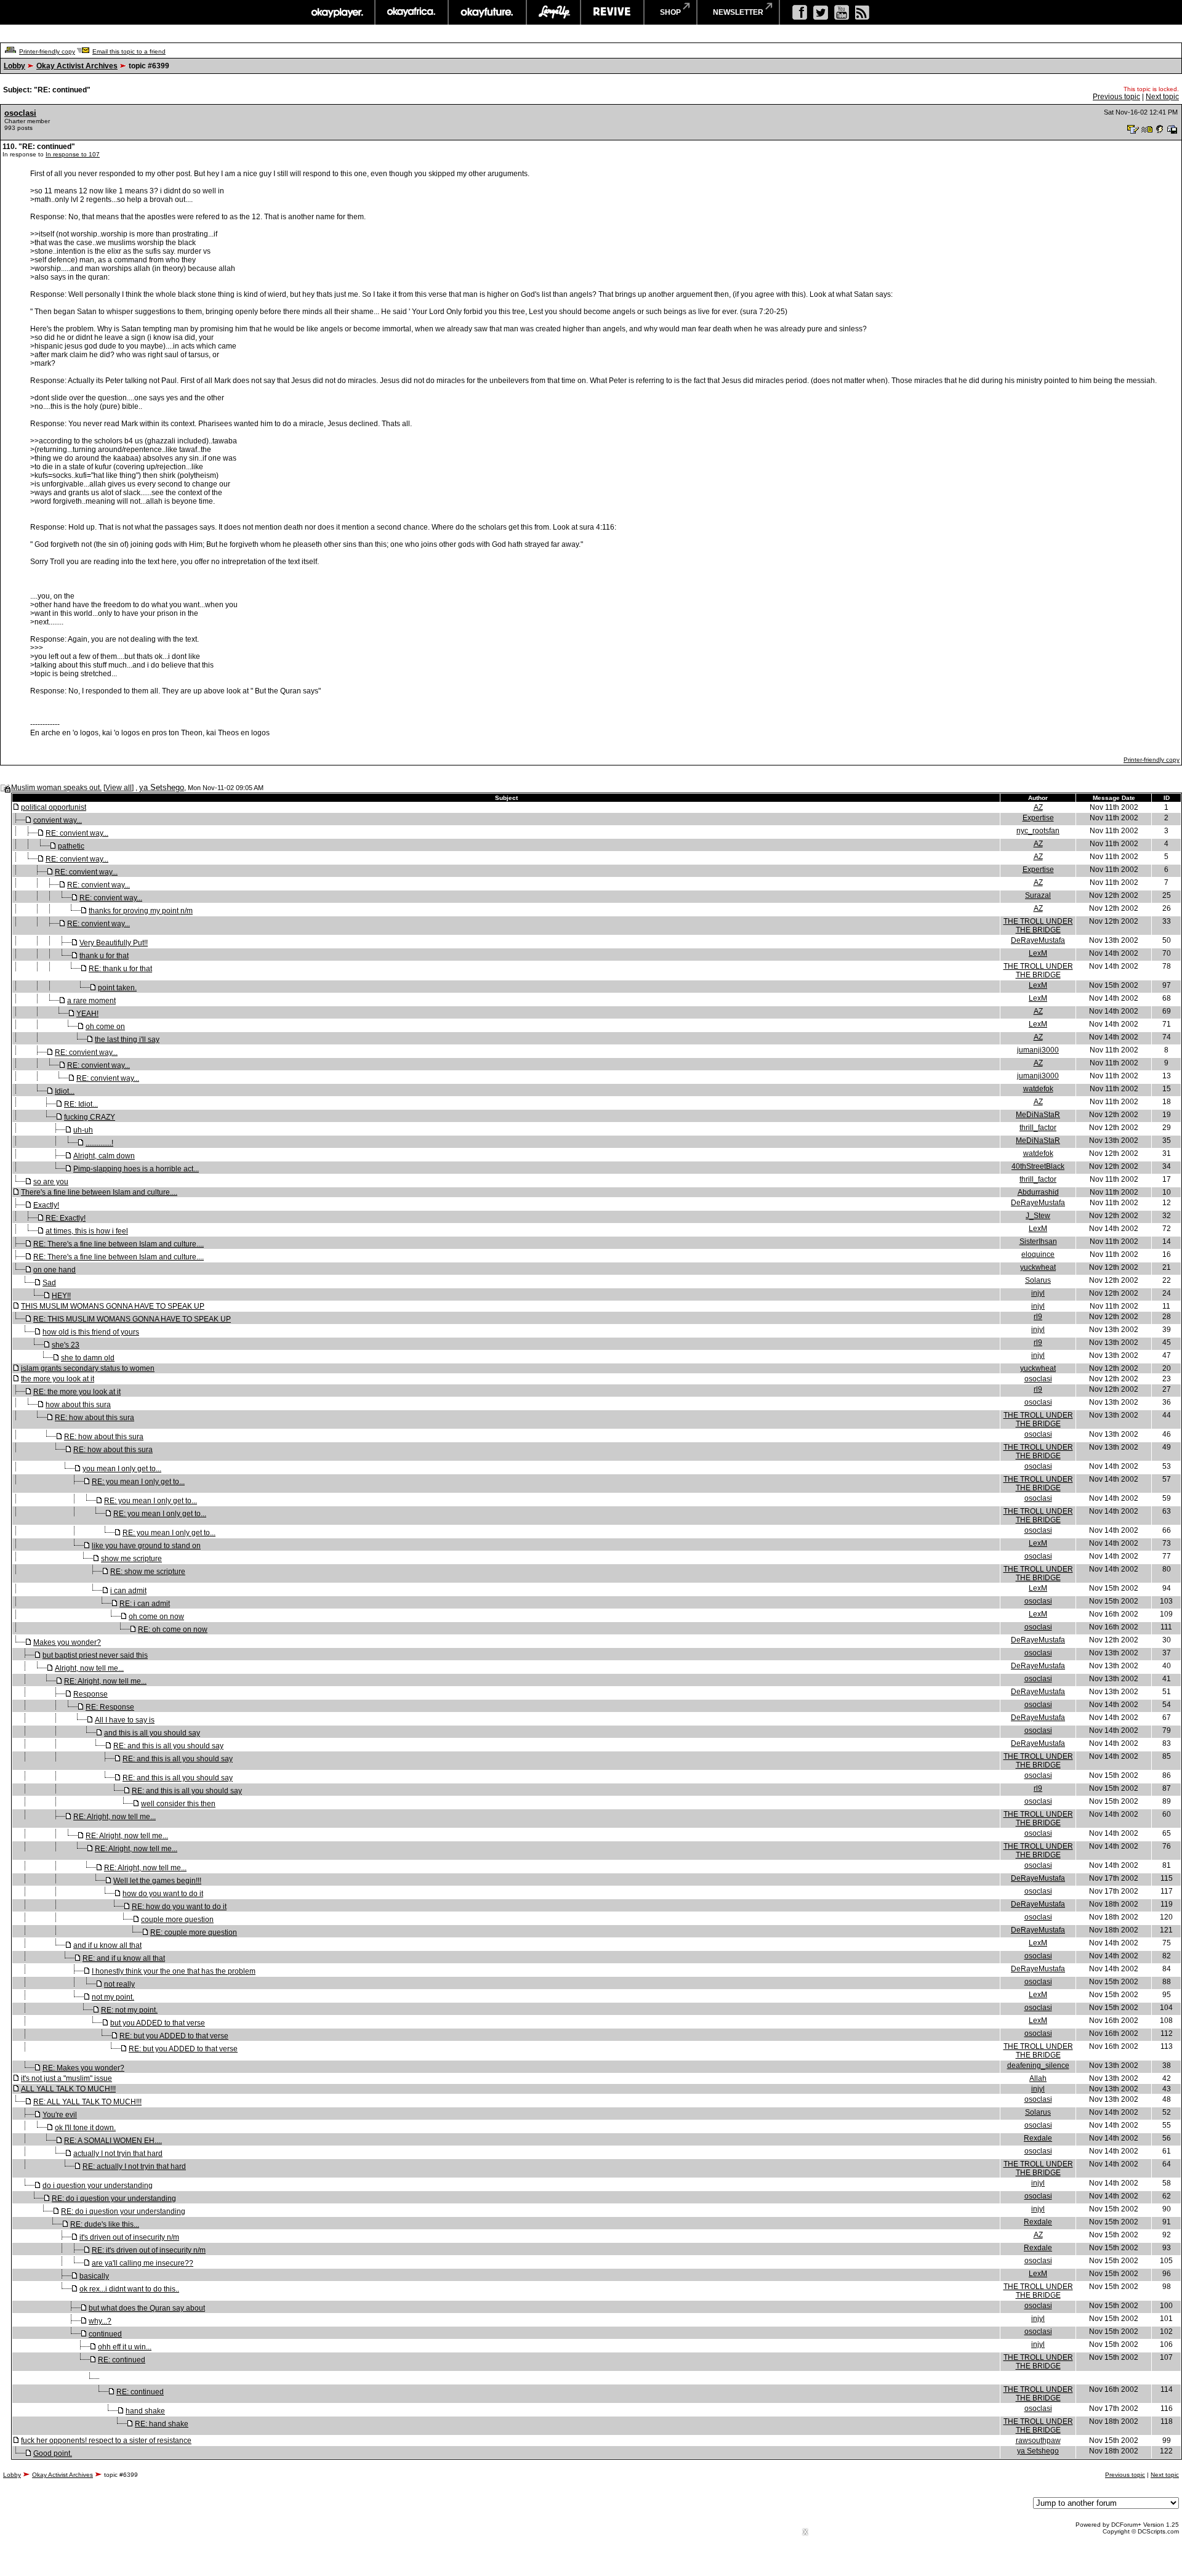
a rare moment (91, 1001)
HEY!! (61, 1296)
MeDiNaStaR (1038, 1115)
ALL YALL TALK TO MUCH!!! (68, 2089)
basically (94, 2276)
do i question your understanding (98, 2186)
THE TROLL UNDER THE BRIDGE (1038, 926)
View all (119, 788)
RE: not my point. (129, 2010)
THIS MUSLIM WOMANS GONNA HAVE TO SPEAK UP (113, 1306)
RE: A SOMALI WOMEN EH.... (113, 2141)
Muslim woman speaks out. (56, 788)
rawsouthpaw (1038, 2441)
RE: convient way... (77, 833)
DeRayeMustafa (1038, 940)
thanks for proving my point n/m (141, 911)
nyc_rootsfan (1038, 831)
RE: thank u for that (120, 969)
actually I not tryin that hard (118, 2154)
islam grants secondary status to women (88, 1368)
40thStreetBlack (1038, 1166)
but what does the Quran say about (147, 2308)
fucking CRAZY (90, 1117)
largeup (553, 12)
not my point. (113, 1997)
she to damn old (88, 1358)
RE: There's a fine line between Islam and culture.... (119, 1244)
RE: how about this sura (94, 1418)
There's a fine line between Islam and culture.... (99, 1192)
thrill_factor (1038, 1128)
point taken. (117, 988)
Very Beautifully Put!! (114, 943)
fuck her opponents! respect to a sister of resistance (106, 2441)
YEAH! (87, 1014)
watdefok (1038, 1089)
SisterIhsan (1038, 1242)
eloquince (1038, 1254)
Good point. (53, 2453)
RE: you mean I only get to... (138, 1482)
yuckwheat (1038, 1267)
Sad (49, 1283)
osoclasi (20, 113)
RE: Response (110, 1707)
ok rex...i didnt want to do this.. (129, 2289)
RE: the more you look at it (77, 1392)
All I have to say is (125, 1720)
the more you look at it (58, 1379)
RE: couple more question (194, 1932)
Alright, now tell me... (89, 1668)
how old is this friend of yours (91, 1332)
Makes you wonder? (67, 1642)
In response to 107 (73, 154)
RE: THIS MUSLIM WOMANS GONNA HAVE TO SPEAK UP (132, 1319)
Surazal (1038, 895)
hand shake (145, 2411)
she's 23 (66, 1345)
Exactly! (46, 1205)
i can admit (128, 1591)
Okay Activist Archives (77, 66)
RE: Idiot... (81, 1104)
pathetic (71, 846)
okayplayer (336, 12)
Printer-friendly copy (47, 51)
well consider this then (178, 1804)
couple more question (177, 1920)
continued (105, 2334)
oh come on (105, 1027)
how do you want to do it (163, 1894)
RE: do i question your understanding (114, 2198)
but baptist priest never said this (95, 1655)
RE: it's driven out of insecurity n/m (149, 2250)
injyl (1038, 1293)
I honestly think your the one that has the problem (174, 1971)
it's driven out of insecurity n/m (129, 2237)
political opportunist (54, 807)
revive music (612, 12)
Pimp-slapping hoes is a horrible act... (136, 1169)
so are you (51, 1182)
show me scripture (131, 1559)
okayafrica (412, 12)
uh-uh (83, 1130)
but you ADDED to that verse (158, 2023)
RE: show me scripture (148, 1572)
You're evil (60, 2115)
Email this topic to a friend (129, 51)
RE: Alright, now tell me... (105, 1681)
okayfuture (487, 12)
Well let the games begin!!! (157, 1881)
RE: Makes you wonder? (83, 2068)
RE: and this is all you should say (168, 1746)
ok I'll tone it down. (85, 2128)
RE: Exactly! (66, 1218)
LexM (1038, 953)
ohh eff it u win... (125, 2347)
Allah (1038, 2078)
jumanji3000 (1038, 1050)
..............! (99, 1143)
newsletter (738, 12)
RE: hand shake (162, 2424)
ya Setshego (162, 787)
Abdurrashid (1038, 1192)
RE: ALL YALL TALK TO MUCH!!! (87, 2102)
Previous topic (1116, 97)
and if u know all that (107, 1945)
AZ (1038, 807)
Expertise (1038, 818)
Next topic (1162, 97)
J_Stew (1038, 1216)
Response (90, 1694)
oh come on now (156, 1617)
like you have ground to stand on (146, 1546)
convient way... (58, 820)
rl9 (1038, 1317)
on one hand (54, 1270)
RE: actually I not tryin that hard (134, 2166)
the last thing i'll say (127, 1040)
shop (670, 12)
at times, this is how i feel (87, 1231)
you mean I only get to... (122, 1469)
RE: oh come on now (173, 1629)
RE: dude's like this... (105, 2224)
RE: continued (122, 2360)
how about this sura (78, 1405)
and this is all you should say (152, 1733)
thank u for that (104, 956)
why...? (100, 2321)
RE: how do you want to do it (179, 1907)
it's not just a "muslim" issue (66, 2078)
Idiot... (65, 1091)
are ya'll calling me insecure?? (143, 2263)
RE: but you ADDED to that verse (174, 2036)
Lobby (14, 66)
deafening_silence (1038, 2065)
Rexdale (1038, 2138)
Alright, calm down (104, 1156)
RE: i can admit (145, 1604)
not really (119, 1984)
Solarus (1038, 1280)
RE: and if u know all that (124, 1958)
